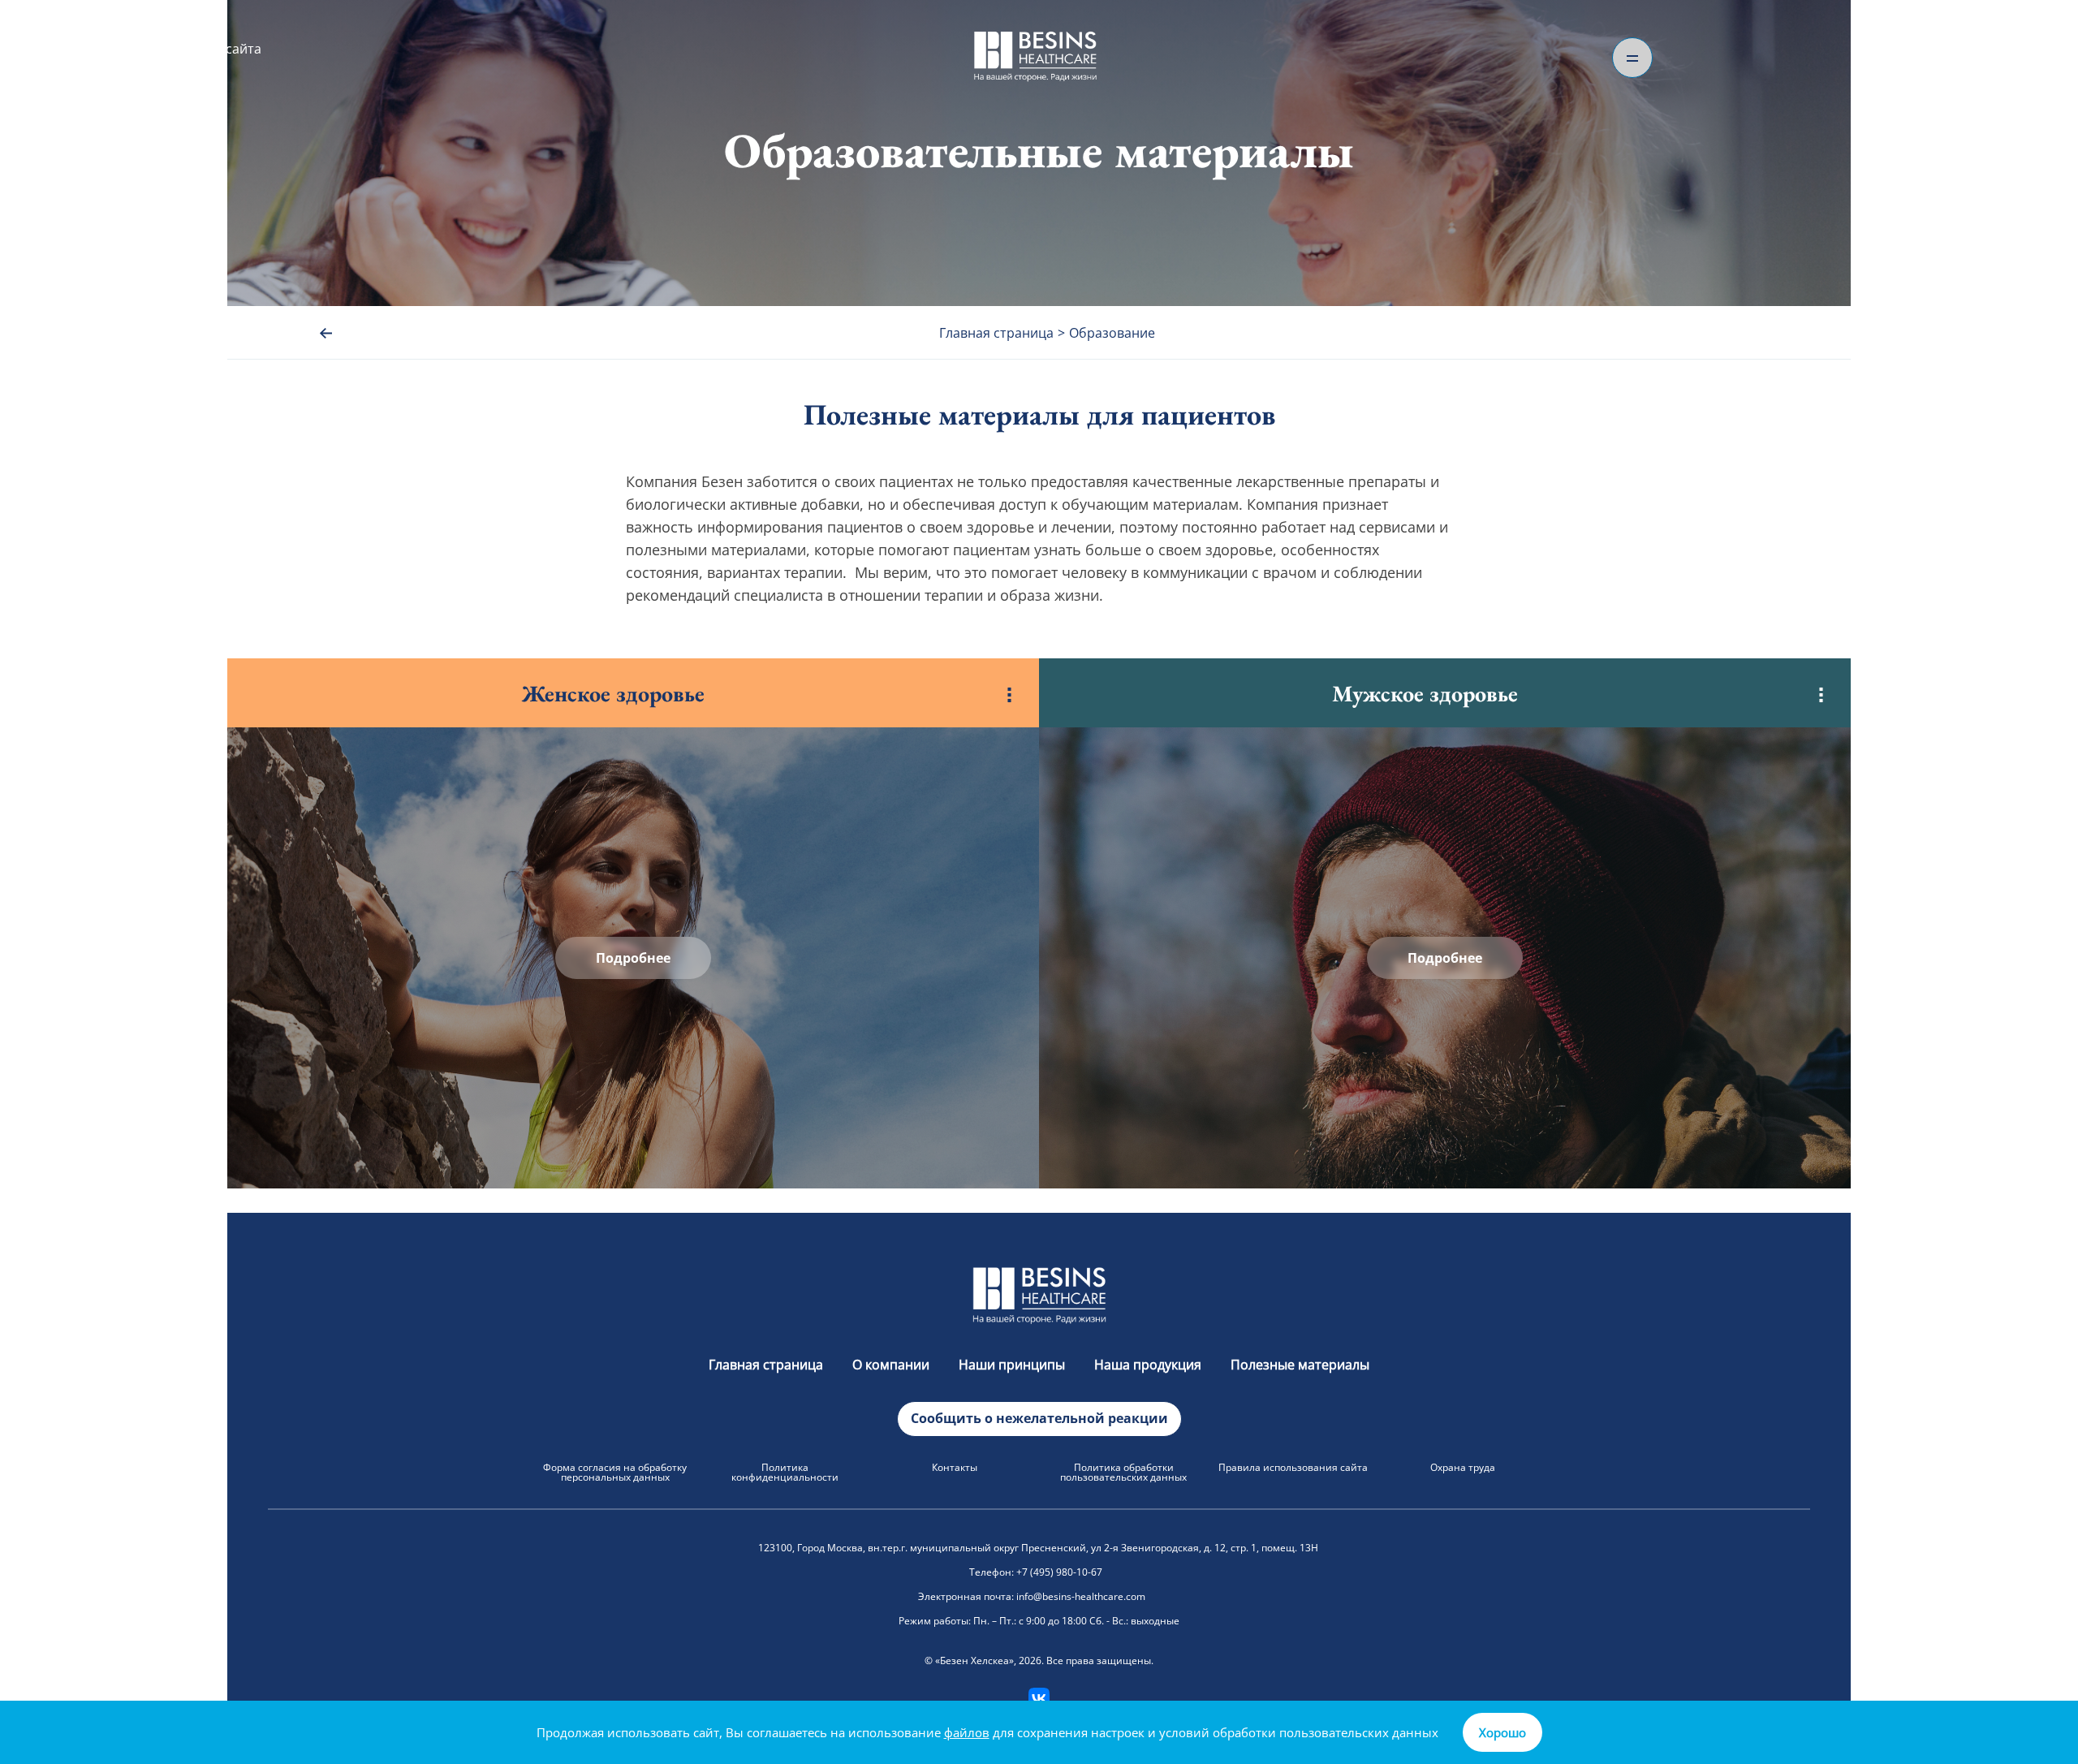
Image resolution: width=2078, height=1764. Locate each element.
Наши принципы (1012, 1365)
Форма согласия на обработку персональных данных (615, 1472)
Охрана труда (1463, 1467)
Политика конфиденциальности (785, 1472)
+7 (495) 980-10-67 (1059, 1572)
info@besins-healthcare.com (1081, 1596)
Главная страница (766, 1365)
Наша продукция (1148, 1365)
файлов (967, 1732)
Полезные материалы (1300, 1365)
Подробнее (633, 958)
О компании (891, 1365)
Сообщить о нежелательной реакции (1039, 1418)
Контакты (955, 1467)
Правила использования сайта (1293, 1467)
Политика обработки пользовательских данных (1123, 1472)
